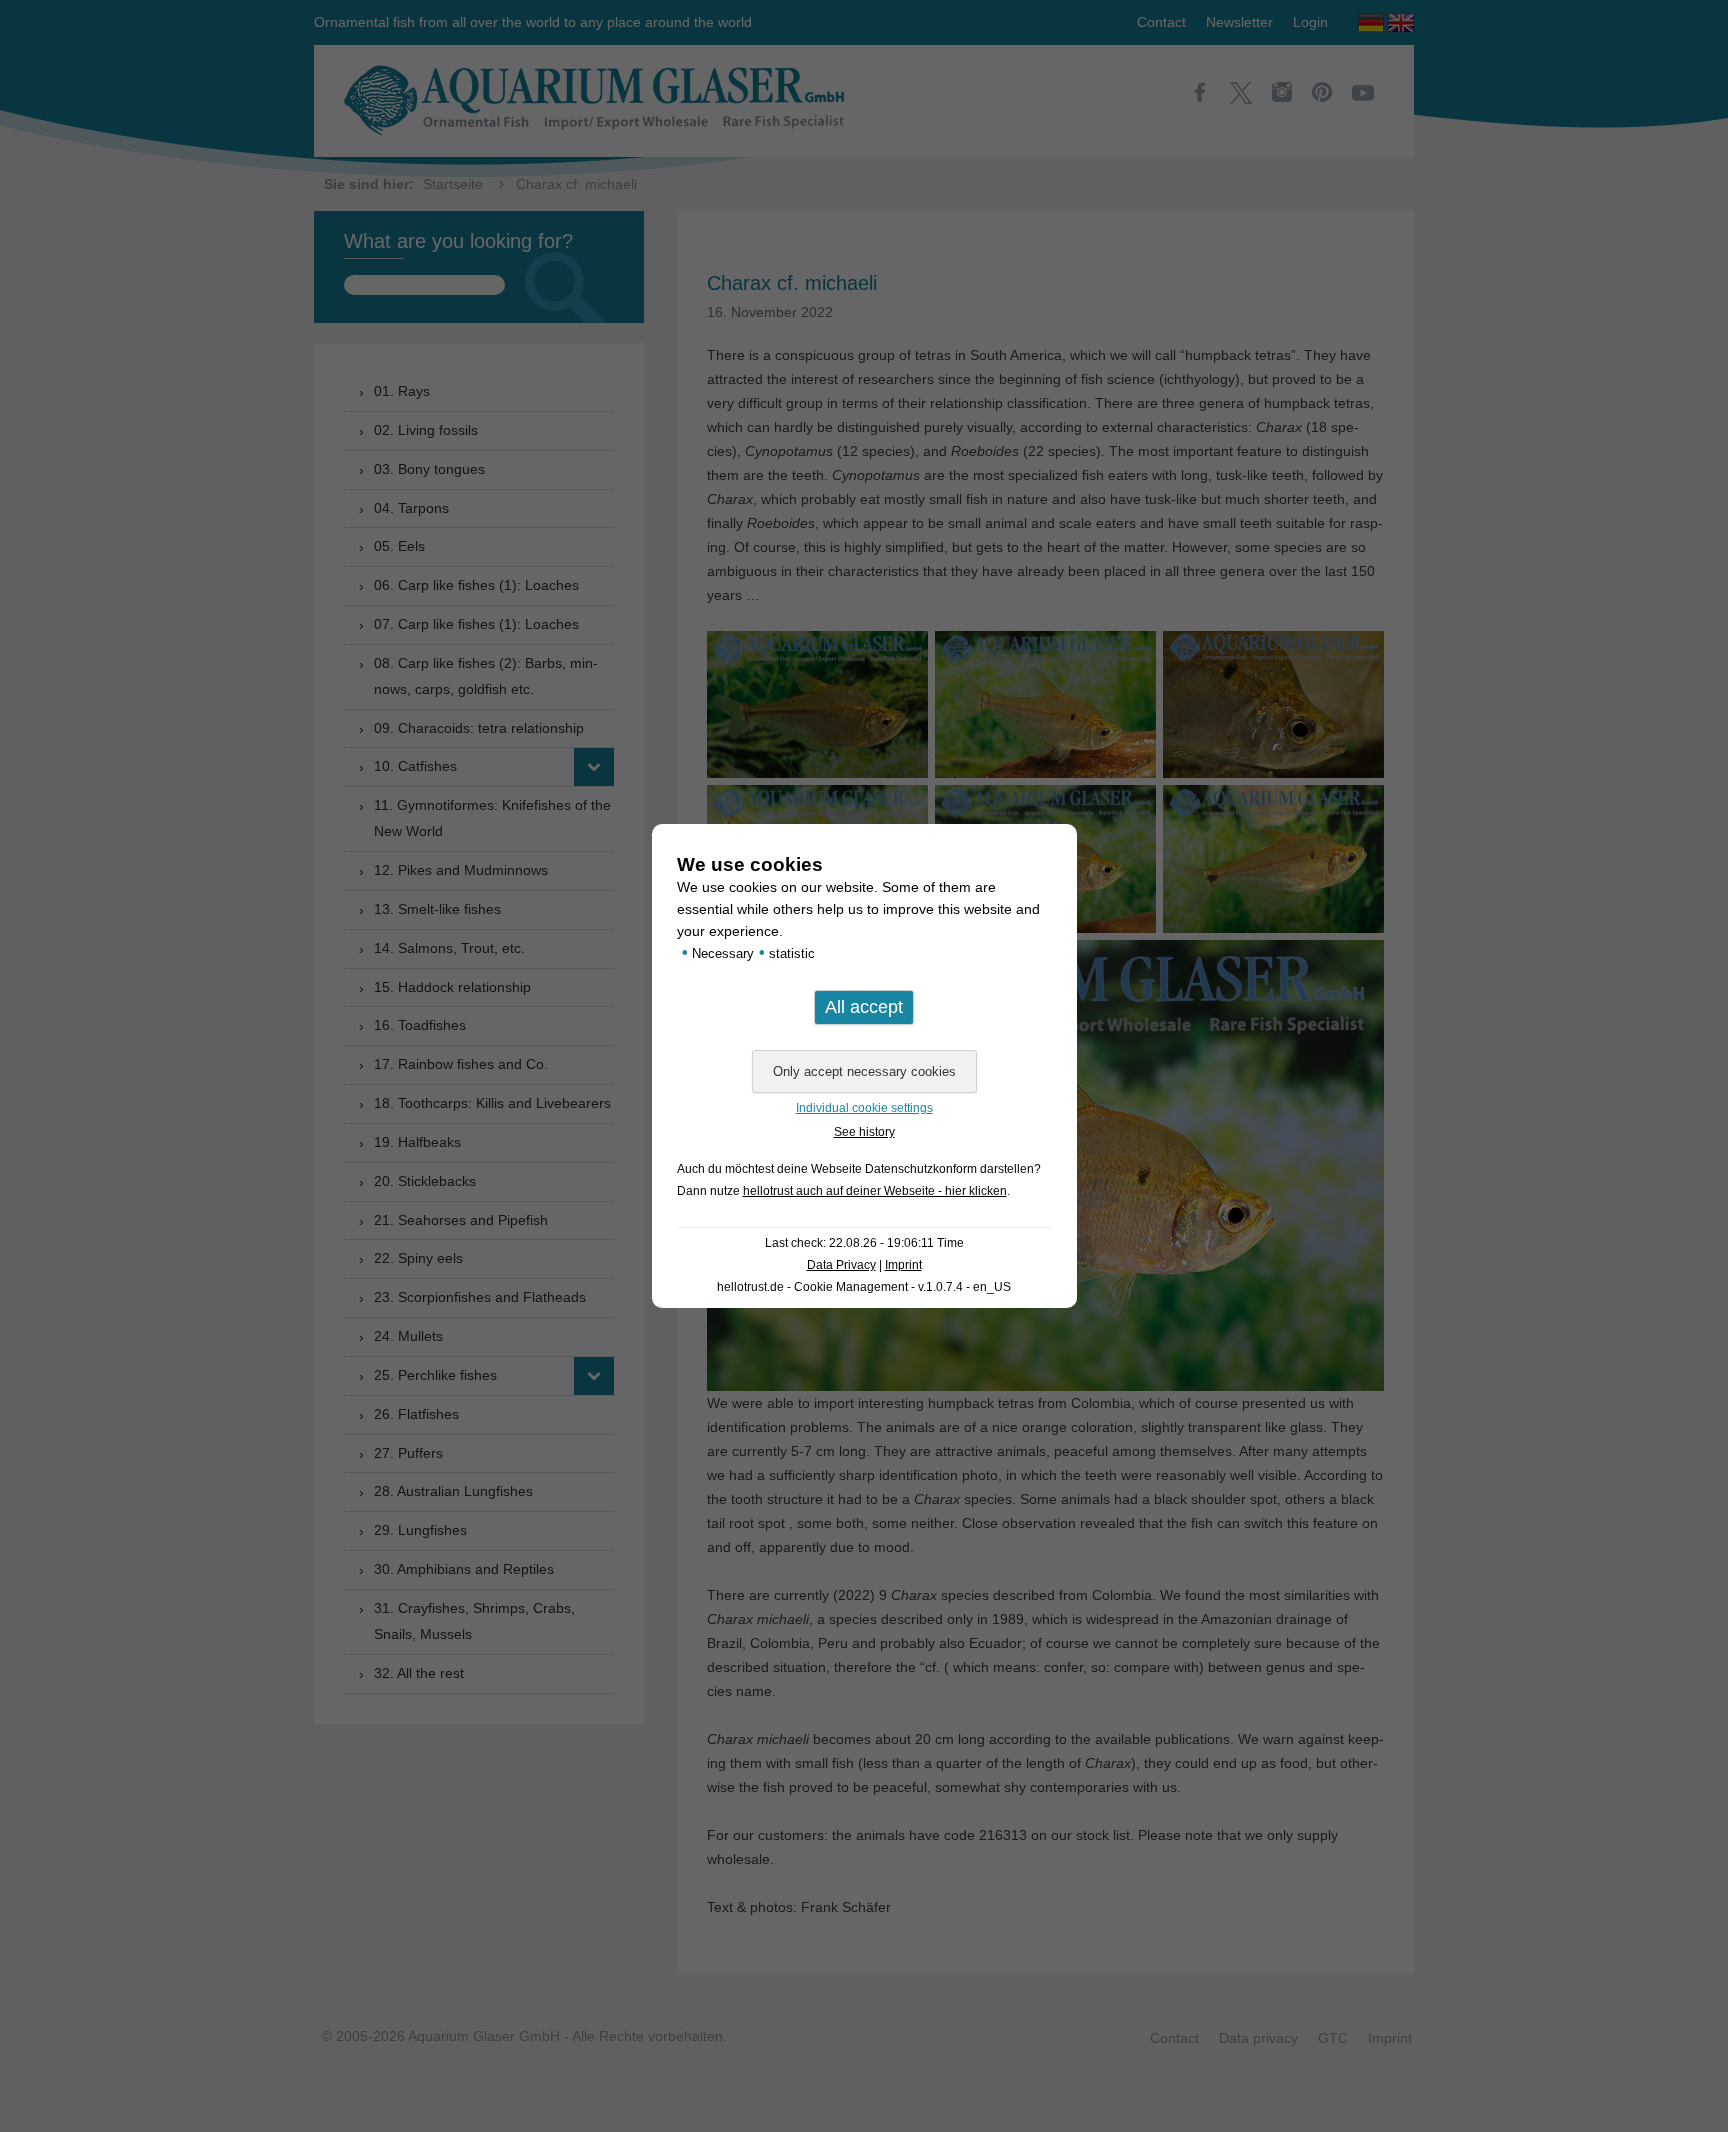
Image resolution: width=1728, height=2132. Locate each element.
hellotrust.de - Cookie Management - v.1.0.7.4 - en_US (864, 1287)
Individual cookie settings (864, 1108)
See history (864, 1132)
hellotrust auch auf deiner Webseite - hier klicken (875, 1191)
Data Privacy (841, 1265)
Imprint (903, 1265)
